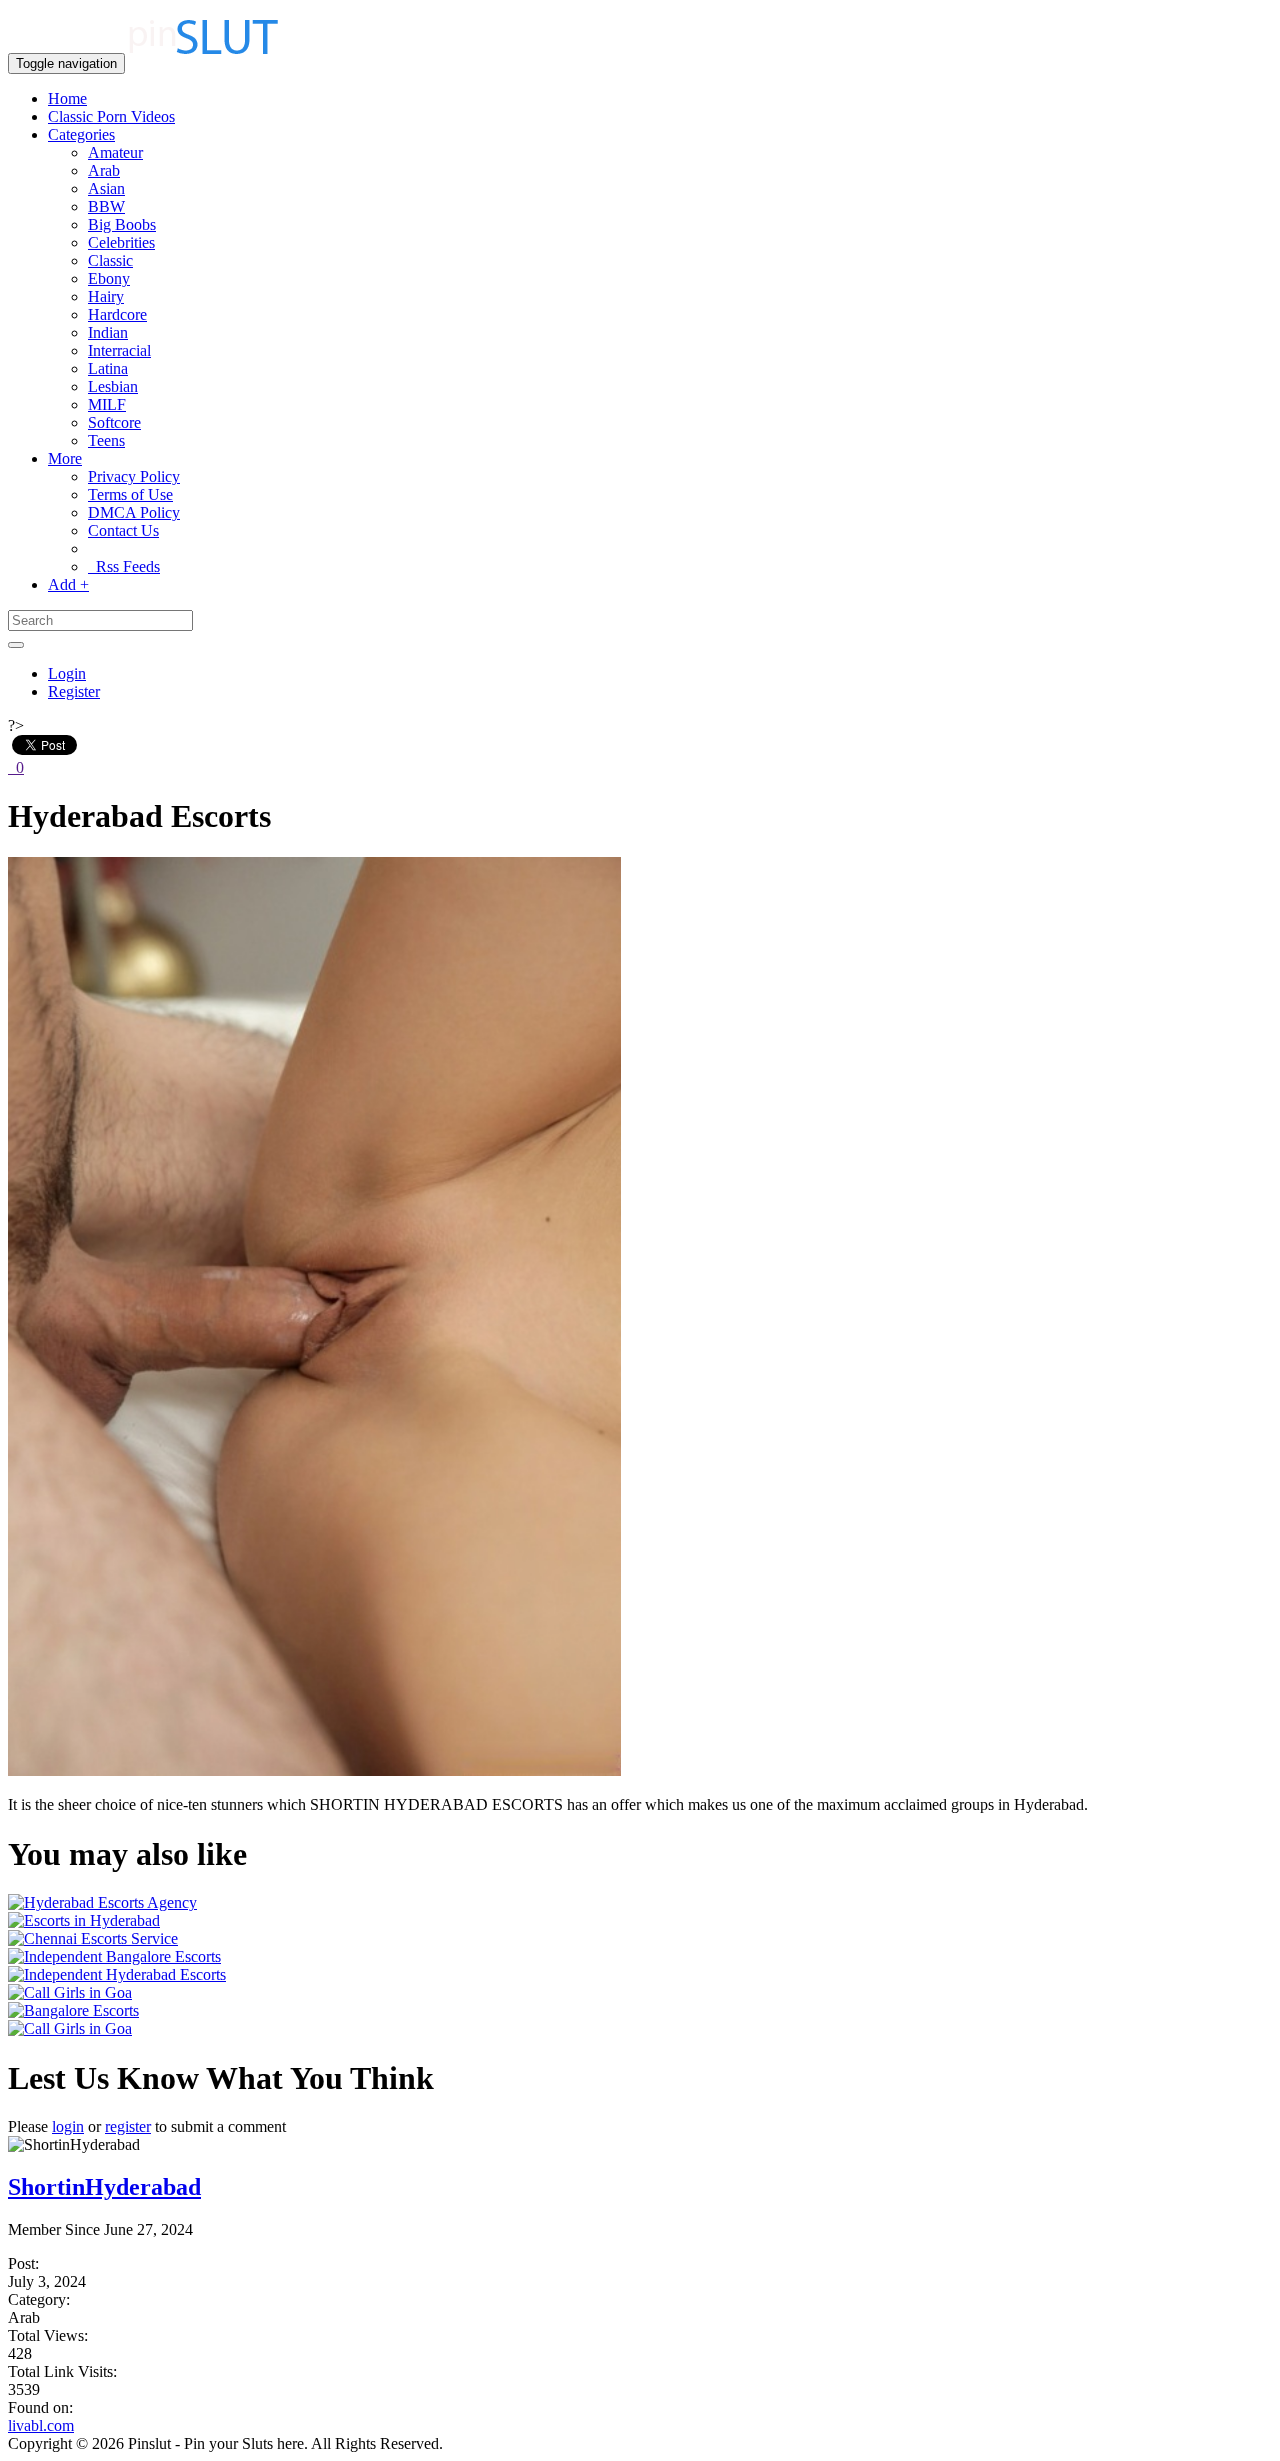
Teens (106, 440)
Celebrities (121, 242)
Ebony (109, 278)
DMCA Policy (134, 512)
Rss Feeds (124, 566)
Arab (104, 170)
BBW (106, 206)
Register (74, 691)
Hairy (106, 296)
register (128, 2126)
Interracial (119, 350)
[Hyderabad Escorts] (314, 1770)
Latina (108, 368)
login (68, 2126)
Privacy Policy (134, 476)
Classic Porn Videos (111, 116)
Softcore (114, 422)
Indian (108, 332)
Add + (68, 584)
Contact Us (123, 530)
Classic (110, 260)
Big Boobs (122, 224)
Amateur (115, 152)
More (65, 458)
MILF (107, 404)
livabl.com (41, 2425)
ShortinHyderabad (104, 2187)
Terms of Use (130, 494)
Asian (106, 188)
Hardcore (117, 314)
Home (67, 98)
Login (67, 673)
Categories (81, 134)
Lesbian (113, 386)
